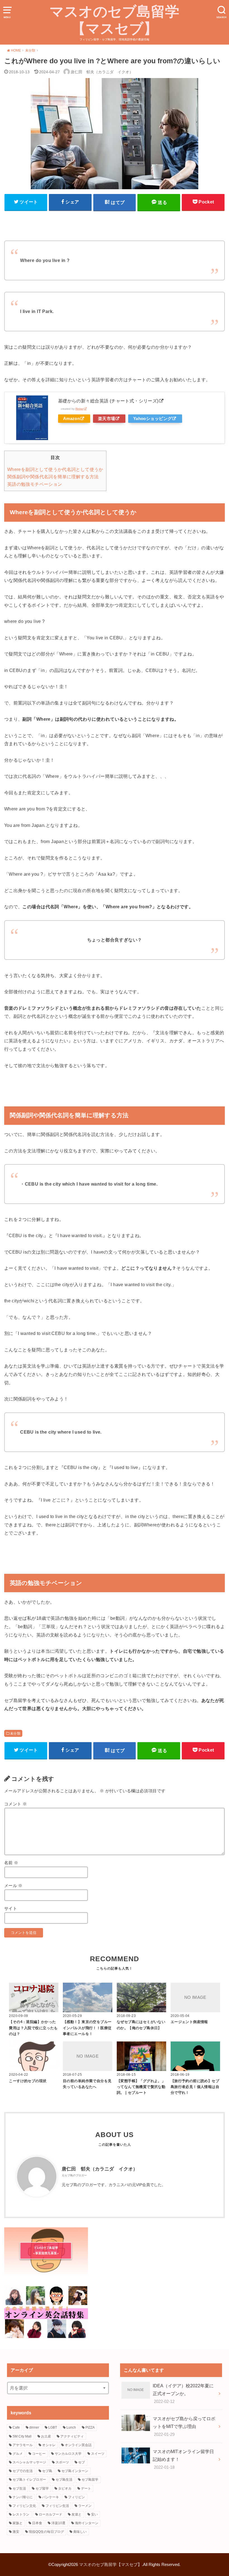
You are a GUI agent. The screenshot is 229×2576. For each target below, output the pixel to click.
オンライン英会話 (78, 2445)
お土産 (46, 2436)
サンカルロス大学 (68, 2454)
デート (86, 2488)
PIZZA (90, 2427)
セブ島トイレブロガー (29, 2480)
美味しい (80, 2532)
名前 (11, 1863)
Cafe (16, 2427)
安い (94, 2514)
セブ (82, 2462)
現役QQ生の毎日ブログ (46, 2532)
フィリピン (77, 2497)
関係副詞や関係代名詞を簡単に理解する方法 (53, 477)
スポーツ (62, 2462)
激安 (16, 2532)
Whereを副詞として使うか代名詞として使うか (55, 469)
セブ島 (47, 2471)
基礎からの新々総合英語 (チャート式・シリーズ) (108, 401)
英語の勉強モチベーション (35, 484)
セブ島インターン (75, 2471)
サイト (11, 1909)
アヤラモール (23, 2445)
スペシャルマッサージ (29, 2462)
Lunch (71, 2427)
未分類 (15, 1733)
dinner (34, 2427)
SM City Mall (22, 2436)
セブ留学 (42, 2488)
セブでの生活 (23, 2471)
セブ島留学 (90, 2480)
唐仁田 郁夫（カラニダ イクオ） (100, 2169)
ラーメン (85, 2506)
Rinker (79, 409)
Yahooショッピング (153, 419)
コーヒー (39, 2454)
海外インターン (87, 2523)
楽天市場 (107, 419)
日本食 (37, 2523)
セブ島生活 (64, 2480)
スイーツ (98, 2454)
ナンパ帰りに (23, 2497)
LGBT (53, 2427)
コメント (15, 1804)
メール (13, 1886)
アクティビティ (72, 2436)
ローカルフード (51, 2514)
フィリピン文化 (24, 2506)
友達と (77, 2514)
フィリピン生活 (57, 2506)
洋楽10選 (58, 2523)
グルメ (18, 2454)
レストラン (21, 2514)
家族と (18, 2523)
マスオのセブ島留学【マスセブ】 (114, 20)
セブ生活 (19, 2488)
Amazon (71, 419)
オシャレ (49, 2445)
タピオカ (65, 2488)
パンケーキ (51, 2497)
